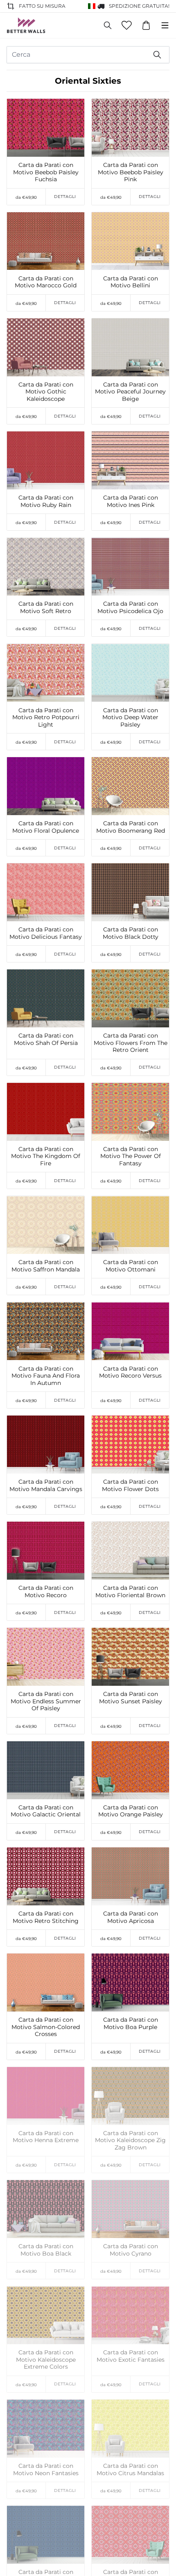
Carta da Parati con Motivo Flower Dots (130, 1486)
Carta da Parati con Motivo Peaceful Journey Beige (130, 392)
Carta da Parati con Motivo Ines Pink (131, 501)
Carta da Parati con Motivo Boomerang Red (131, 827)
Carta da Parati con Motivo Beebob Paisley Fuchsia (46, 172)
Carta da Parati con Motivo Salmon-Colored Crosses (46, 2027)
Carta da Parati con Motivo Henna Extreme (46, 2137)
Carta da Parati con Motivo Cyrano (131, 2250)
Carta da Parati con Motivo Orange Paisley (131, 1811)
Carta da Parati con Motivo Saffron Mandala (46, 1266)
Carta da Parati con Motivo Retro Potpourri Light (46, 718)
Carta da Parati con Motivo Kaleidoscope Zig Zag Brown (130, 2140)
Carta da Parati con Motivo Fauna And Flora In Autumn (46, 1376)
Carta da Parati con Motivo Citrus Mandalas (130, 2470)
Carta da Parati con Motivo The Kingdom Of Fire (46, 1156)
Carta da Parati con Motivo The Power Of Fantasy (131, 1156)
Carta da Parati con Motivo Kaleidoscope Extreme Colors (46, 2360)
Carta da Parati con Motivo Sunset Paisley (131, 1698)
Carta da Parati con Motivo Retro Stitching (46, 1917)
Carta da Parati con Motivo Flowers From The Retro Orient (131, 1043)
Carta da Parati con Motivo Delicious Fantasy (46, 933)
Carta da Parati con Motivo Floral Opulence (46, 827)
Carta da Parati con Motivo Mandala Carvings (46, 1486)
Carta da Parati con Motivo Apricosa (131, 1917)
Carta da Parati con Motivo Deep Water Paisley (130, 718)
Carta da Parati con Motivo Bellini (131, 282)
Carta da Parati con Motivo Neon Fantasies (46, 2470)
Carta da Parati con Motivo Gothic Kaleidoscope (46, 392)
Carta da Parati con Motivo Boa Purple (131, 2024)
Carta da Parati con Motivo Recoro (46, 1592)
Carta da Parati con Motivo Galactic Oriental (46, 1811)
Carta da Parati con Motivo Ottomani (131, 1266)
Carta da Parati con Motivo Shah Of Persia (46, 1039)
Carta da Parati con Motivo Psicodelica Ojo (130, 608)
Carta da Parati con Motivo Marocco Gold (46, 282)
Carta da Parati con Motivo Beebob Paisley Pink (131, 172)
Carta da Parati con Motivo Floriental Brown (130, 1592)
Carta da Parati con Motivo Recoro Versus (130, 1372)
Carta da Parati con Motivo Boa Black (46, 2250)
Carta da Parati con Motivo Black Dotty (131, 933)
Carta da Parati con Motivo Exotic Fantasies (131, 2356)
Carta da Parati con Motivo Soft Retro (46, 608)
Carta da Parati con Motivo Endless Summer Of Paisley (46, 1701)
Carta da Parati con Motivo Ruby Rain (46, 501)
